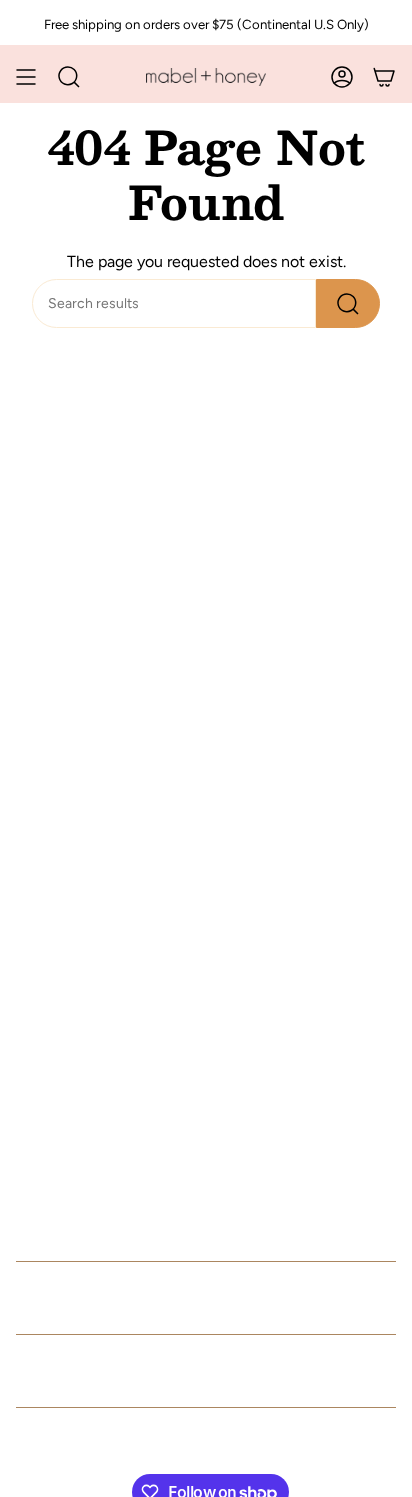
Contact (58, 1371)
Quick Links (83, 1298)
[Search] (348, 303)
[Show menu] (26, 77)
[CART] (384, 77)
